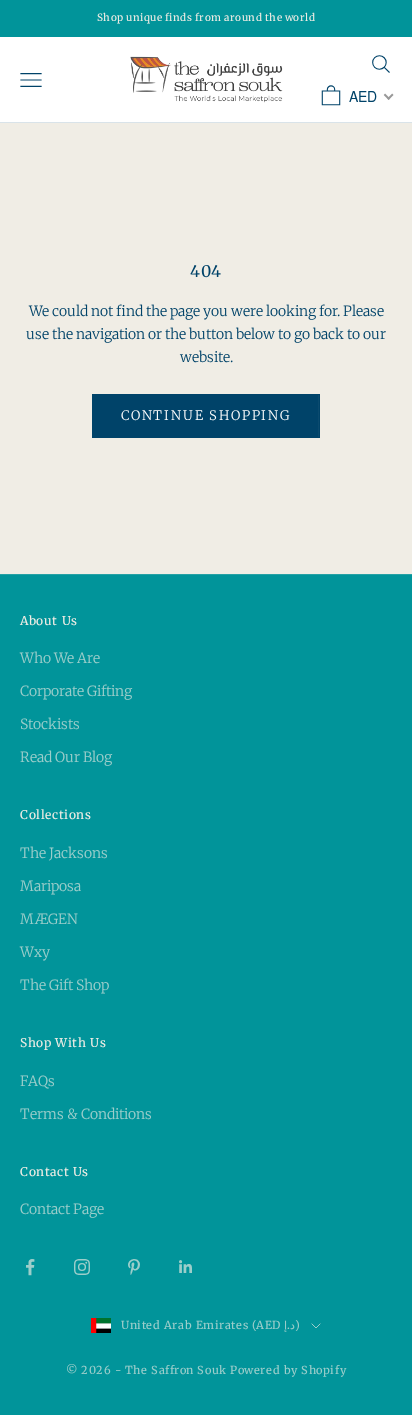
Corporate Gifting (76, 691)
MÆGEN (49, 919)
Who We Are (60, 658)
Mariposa (50, 886)
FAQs (37, 1081)
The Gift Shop (64, 985)
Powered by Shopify (288, 1370)
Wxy (35, 952)
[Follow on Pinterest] (134, 1267)
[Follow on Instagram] (82, 1267)
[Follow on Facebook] (30, 1267)
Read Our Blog (66, 757)
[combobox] (370, 96)
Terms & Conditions (86, 1114)
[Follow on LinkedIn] (186, 1267)
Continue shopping (206, 415)
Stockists (50, 724)
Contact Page (62, 1209)
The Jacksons (64, 853)
